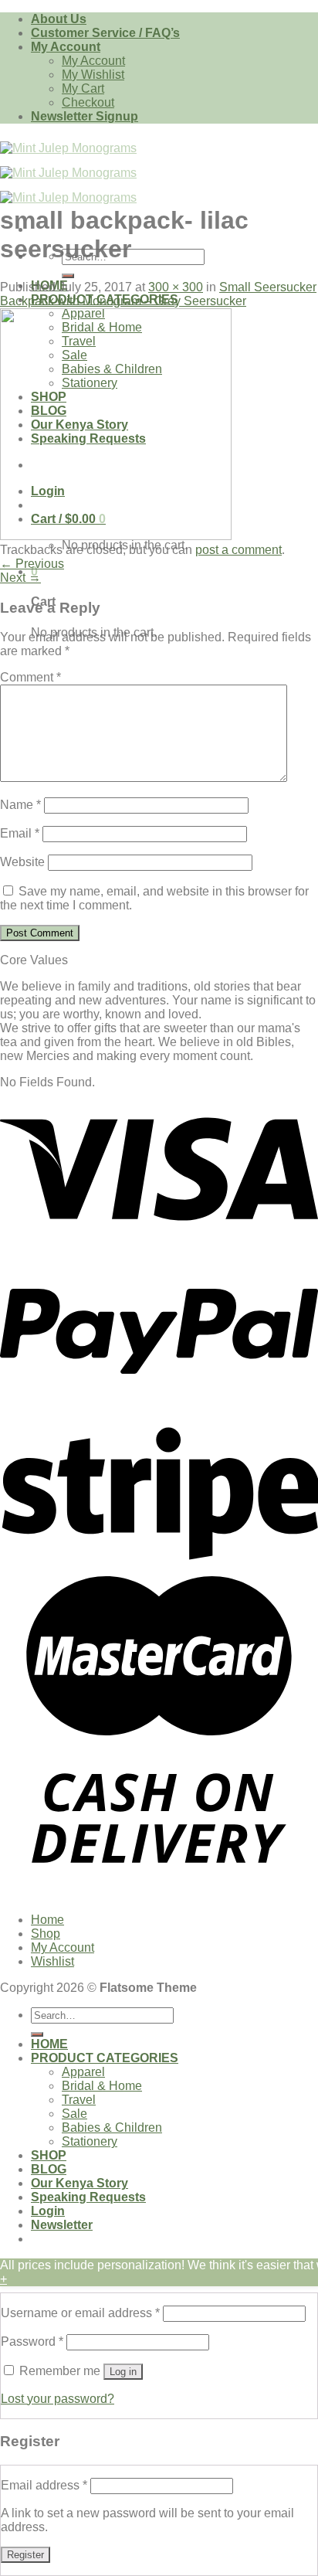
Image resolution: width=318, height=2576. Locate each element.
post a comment (238, 550)
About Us (59, 19)
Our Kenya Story (79, 2183)
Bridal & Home (102, 2086)
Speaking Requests (88, 2197)
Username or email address (80, 2313)
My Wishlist (93, 75)
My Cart (83, 88)
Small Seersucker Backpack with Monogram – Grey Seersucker (158, 294)
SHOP (49, 2155)
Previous (32, 564)
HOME (49, 2044)
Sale (74, 2114)
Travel (79, 2100)
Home (47, 1920)
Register (25, 2555)
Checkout (88, 102)
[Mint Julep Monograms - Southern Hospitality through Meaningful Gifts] (68, 173)
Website (22, 862)
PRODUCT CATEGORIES (105, 2058)
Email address (44, 2485)
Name (20, 805)
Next (20, 578)
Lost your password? (58, 2399)
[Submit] (68, 276)
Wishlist (52, 1961)
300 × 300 (176, 287)
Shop (46, 1934)
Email (20, 833)
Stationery (90, 2141)
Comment (30, 677)
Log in (123, 2372)
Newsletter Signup (85, 116)
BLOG (49, 2169)
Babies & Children (112, 2127)
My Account (66, 47)
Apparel (83, 2072)
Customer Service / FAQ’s (105, 33)
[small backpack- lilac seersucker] (116, 536)
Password (32, 2342)
